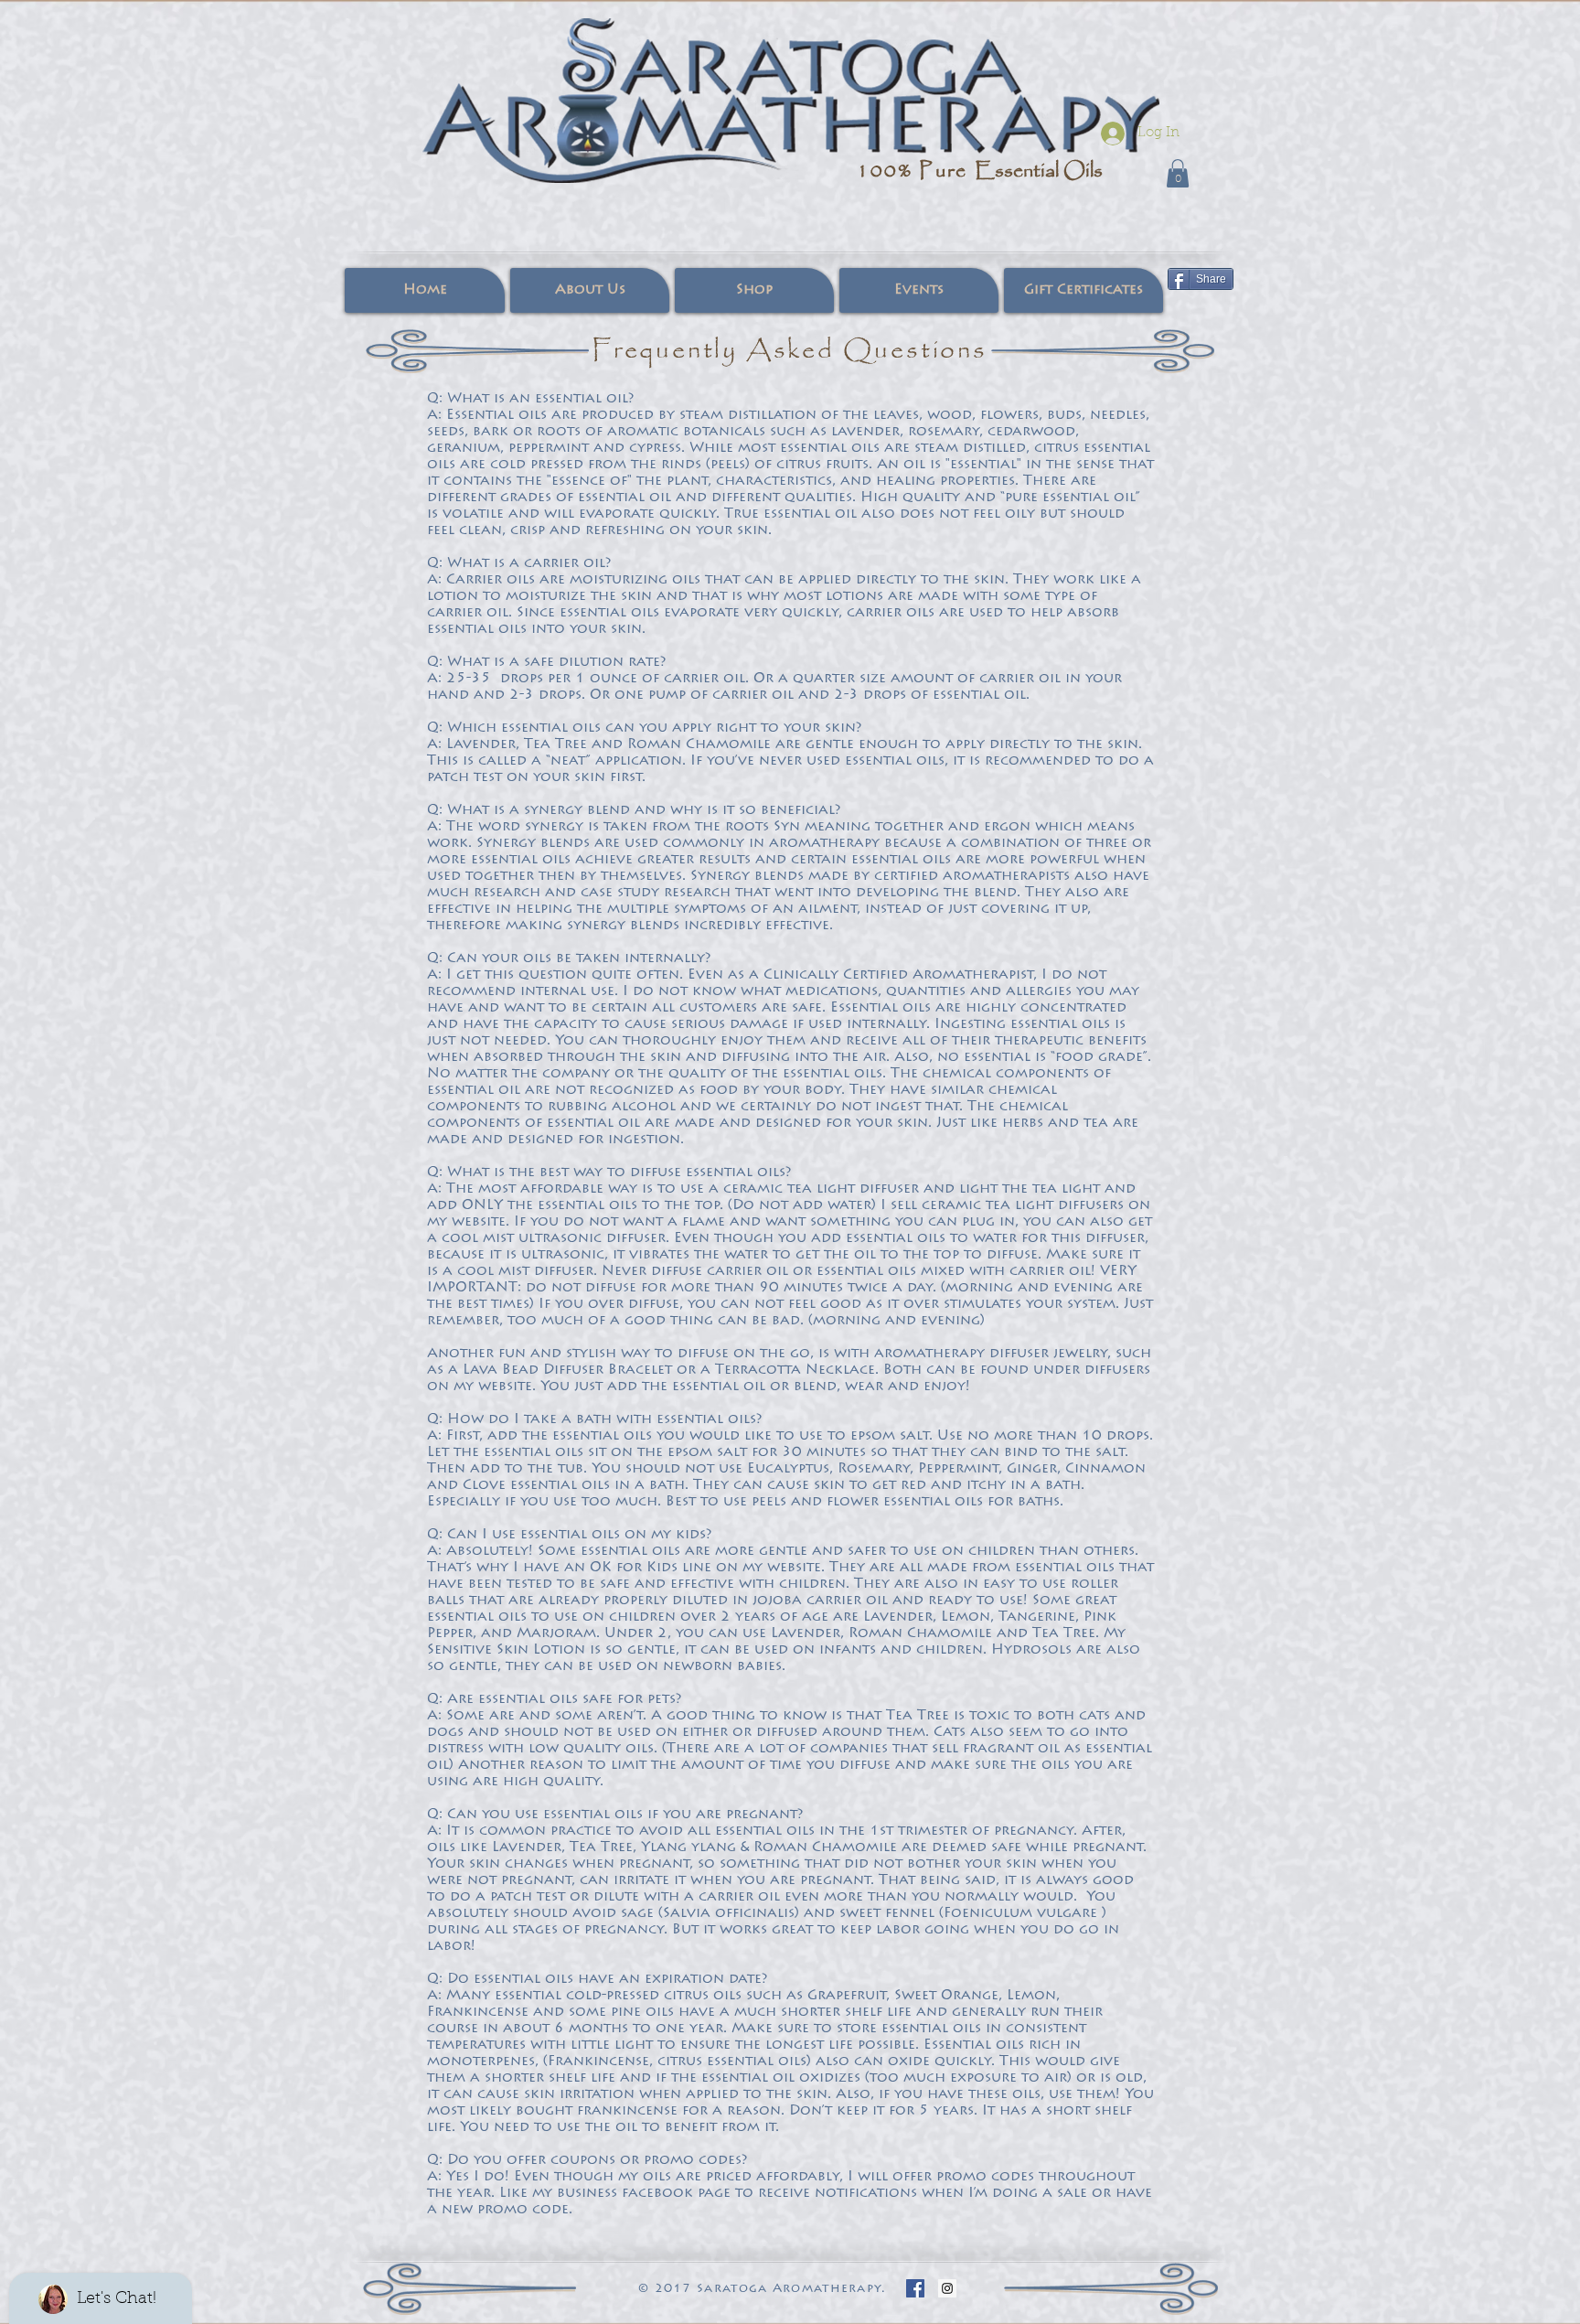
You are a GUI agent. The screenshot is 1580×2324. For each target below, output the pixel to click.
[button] (1178, 173)
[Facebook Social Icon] (915, 2288)
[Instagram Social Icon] (947, 2288)
